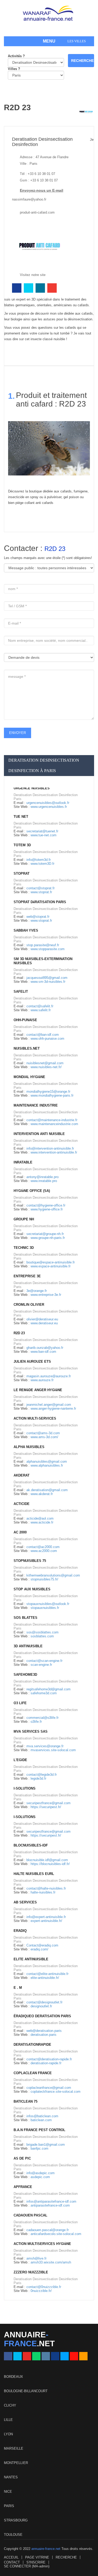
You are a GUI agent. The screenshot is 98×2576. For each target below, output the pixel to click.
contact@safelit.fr (40, 1006)
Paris (9, 2506)
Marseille (14, 2448)
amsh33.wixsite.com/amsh (51, 2262)
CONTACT (12, 2562)
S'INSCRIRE (36, 2562)
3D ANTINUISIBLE (28, 1646)
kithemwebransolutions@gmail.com (53, 1575)
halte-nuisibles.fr (43, 1892)
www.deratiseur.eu (44, 1323)
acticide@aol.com (40, 1518)
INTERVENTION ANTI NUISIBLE (39, 1134)
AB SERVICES (25, 1902)
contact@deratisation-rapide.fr (49, 2059)
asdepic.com (40, 2177)
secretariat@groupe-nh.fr (45, 1234)
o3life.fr (36, 1722)
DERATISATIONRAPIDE (32, 2045)
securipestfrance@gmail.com (48, 1803)
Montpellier (16, 2463)
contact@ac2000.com (43, 1547)
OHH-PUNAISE (25, 1020)
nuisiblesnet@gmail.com (45, 1063)
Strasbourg (16, 2520)
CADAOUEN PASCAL (30, 2215)
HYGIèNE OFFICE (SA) (32, 1191)
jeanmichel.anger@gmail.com (49, 1405)
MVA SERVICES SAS (31, 1731)
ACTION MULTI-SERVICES (35, 1418)
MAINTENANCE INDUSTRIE (36, 1105)
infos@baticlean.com (42, 2116)
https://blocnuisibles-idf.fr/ (50, 1864)
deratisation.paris (44, 2035)
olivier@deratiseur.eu (42, 1319)
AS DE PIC (22, 2158)
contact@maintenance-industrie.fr (52, 1120)
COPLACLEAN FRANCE (33, 2073)
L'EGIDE (20, 1760)
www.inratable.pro (44, 1181)
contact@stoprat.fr (41, 888)
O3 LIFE (20, 1703)
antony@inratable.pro (42, 1177)
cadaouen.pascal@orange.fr (48, 2230)
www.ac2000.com (44, 1551)
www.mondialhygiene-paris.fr (52, 1095)
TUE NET (21, 817)
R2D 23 (19, 1333)
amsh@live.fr (36, 2258)
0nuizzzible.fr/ (41, 2291)
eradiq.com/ (39, 1949)
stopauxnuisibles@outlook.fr (48, 1604)
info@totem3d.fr (39, 860)
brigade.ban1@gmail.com (46, 2145)
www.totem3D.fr (42, 864)
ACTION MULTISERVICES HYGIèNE (42, 2244)
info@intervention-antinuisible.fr (50, 1148)
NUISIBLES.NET (27, 1048)
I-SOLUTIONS (25, 1788)
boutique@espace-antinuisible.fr (51, 1262)
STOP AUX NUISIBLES (32, 1589)
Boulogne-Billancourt (26, 2391)
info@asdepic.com (41, 2173)
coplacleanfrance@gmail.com (49, 2088)
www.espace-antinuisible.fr (51, 1266)
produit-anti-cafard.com (37, 212)
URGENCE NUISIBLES (32, 788)
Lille (8, 2420)
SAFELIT (21, 992)
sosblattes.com (42, 1636)
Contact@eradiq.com (42, 1945)
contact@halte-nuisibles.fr (46, 1888)
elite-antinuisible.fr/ (45, 1978)
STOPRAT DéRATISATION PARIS (40, 902)
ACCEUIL (11, 2557)
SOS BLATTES (25, 1618)
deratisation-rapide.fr (46, 2063)
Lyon (8, 2434)
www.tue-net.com (44, 835)
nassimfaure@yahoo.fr (29, 199)
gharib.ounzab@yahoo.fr (45, 1348)
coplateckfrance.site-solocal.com (56, 2092)
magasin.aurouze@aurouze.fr (49, 1376)
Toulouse (13, 2535)
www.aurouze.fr (42, 1380)
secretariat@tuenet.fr (42, 831)
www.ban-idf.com (43, 1352)
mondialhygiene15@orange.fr (48, 1092)
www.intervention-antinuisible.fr (54, 1152)
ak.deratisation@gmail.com (47, 1490)
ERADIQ (20, 1931)
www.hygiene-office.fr (47, 1209)
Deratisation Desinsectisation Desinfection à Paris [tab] (44, 765)
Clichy (10, 2405)
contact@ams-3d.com (43, 1433)
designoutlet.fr (41, 2006)
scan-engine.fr (41, 1665)
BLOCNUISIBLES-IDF (31, 1845)
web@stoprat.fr (38, 917)
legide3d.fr (38, 1778)
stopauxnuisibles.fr (45, 1608)
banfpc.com (39, 2148)
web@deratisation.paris (44, 2031)
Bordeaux (13, 2377)
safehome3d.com (44, 1693)
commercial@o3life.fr (42, 1718)
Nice (8, 2492)
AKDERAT (22, 1475)
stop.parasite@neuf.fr (43, 945)
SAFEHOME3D (25, 1675)
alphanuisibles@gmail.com (47, 1462)
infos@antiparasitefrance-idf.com (51, 2201)
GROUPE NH (24, 1219)
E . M (18, 1988)
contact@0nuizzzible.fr (44, 2287)
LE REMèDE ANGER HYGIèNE (38, 1390)
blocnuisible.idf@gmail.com (47, 1860)
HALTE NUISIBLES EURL (34, 1874)
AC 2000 (20, 1532)
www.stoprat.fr (41, 892)
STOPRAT (22, 874)
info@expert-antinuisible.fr (46, 1917)
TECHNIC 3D (24, 1248)
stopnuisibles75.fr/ (44, 1579)
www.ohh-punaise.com (47, 1039)
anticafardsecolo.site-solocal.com (56, 2234)
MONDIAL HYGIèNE (29, 1077)
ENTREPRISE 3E (27, 1276)
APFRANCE (23, 2187)
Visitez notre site (33, 275)
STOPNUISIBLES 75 (30, 1561)
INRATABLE (23, 1162)
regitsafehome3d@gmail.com (48, 1689)
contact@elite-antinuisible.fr (47, 1974)
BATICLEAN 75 (25, 2101)
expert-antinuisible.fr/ (46, 1921)
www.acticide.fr (42, 1522)
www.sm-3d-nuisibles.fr (48, 982)
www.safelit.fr (41, 1010)
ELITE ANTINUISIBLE (31, 1959)
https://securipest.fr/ (46, 1807)
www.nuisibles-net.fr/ (46, 1067)
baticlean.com (41, 2120)
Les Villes (77, 41)
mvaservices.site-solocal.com (53, 1750)
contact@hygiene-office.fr (46, 1205)
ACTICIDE (22, 1504)
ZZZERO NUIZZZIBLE (31, 2272)
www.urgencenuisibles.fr (49, 807)
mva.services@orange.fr (45, 1746)
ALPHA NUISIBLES (29, 1447)
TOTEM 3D (22, 845)
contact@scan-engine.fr (44, 1661)
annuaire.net (29, 2339)
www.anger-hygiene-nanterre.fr (53, 1408)
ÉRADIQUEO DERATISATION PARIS (42, 2016)
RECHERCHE (66, 2557)
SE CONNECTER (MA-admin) (27, 2566)
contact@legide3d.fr (42, 1775)
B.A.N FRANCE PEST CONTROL (39, 2130)
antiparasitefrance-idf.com (50, 2205)
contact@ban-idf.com (43, 1035)
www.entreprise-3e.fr (46, 1295)
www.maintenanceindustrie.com (54, 1124)
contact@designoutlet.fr (44, 2002)
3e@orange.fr (37, 1291)
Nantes (11, 2477)
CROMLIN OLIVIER (29, 1305)
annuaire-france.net (46, 2549)
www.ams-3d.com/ (44, 1437)
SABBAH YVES (26, 930)
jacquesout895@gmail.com (47, 978)
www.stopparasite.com (48, 949)
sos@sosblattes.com (42, 1632)
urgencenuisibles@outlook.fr (48, 803)
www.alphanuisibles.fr (47, 1465)
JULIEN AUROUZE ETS (32, 1361)
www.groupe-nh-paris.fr (48, 1238)
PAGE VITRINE (37, 2557)
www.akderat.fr (42, 1494)
